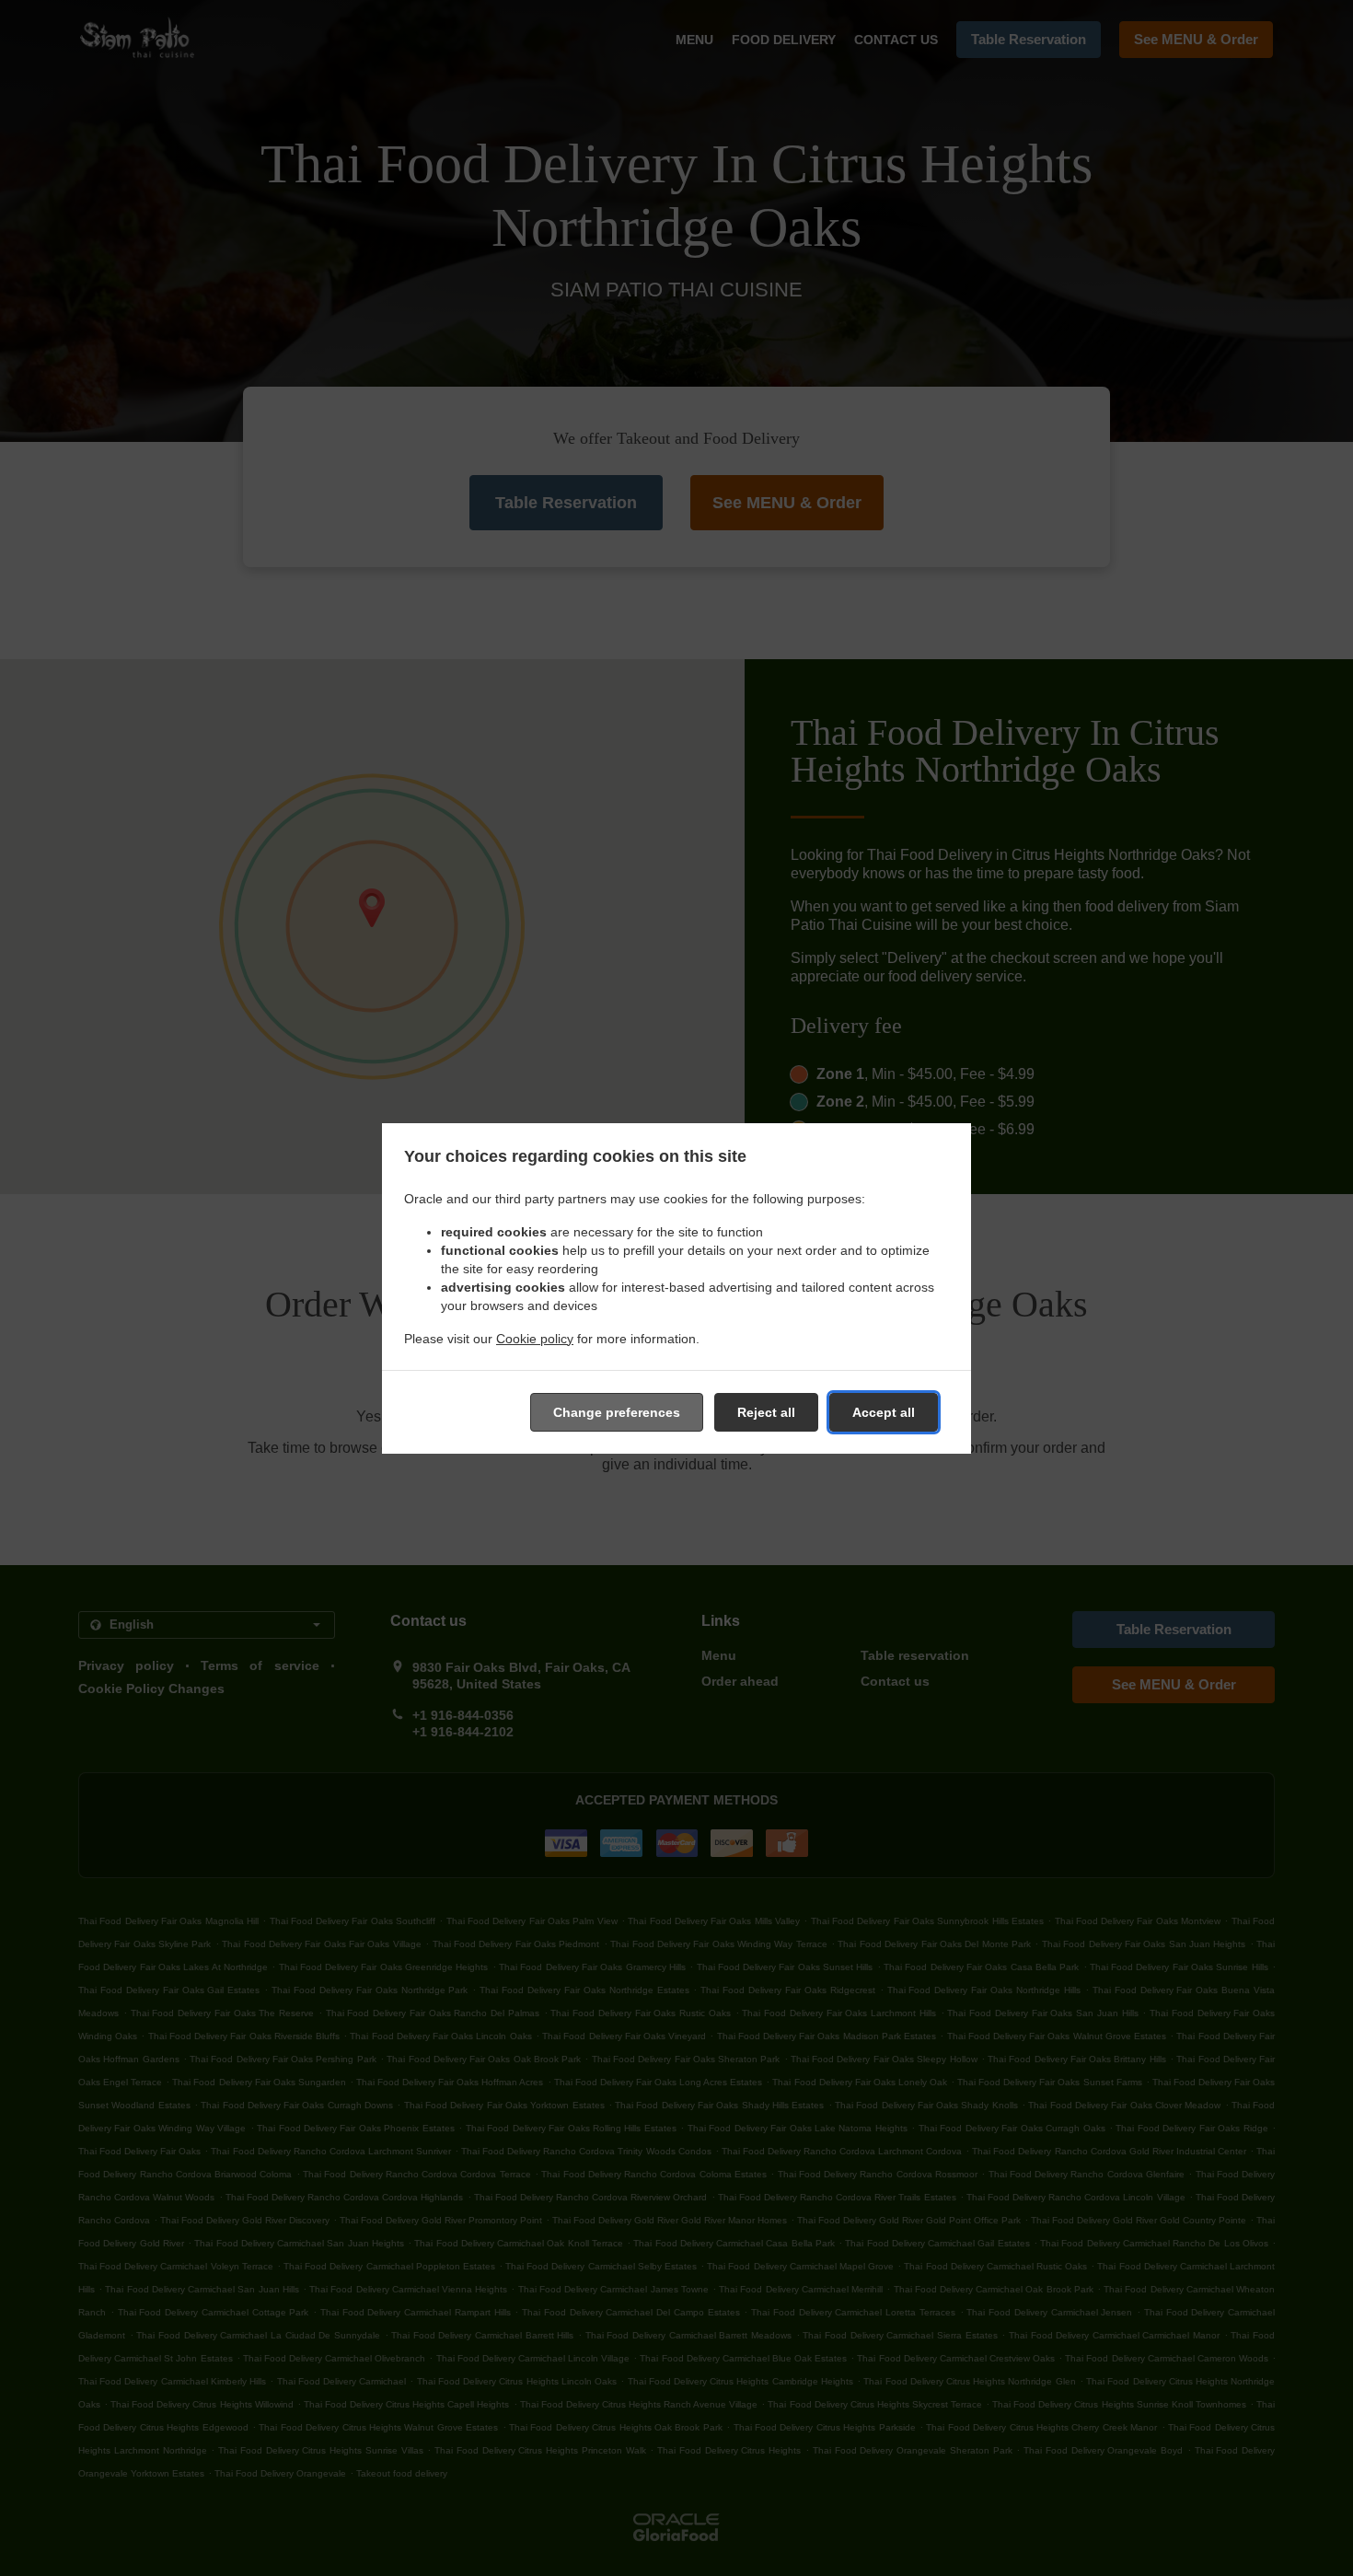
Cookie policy (535, 1339)
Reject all (766, 1412)
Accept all (884, 1412)
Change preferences (617, 1412)
